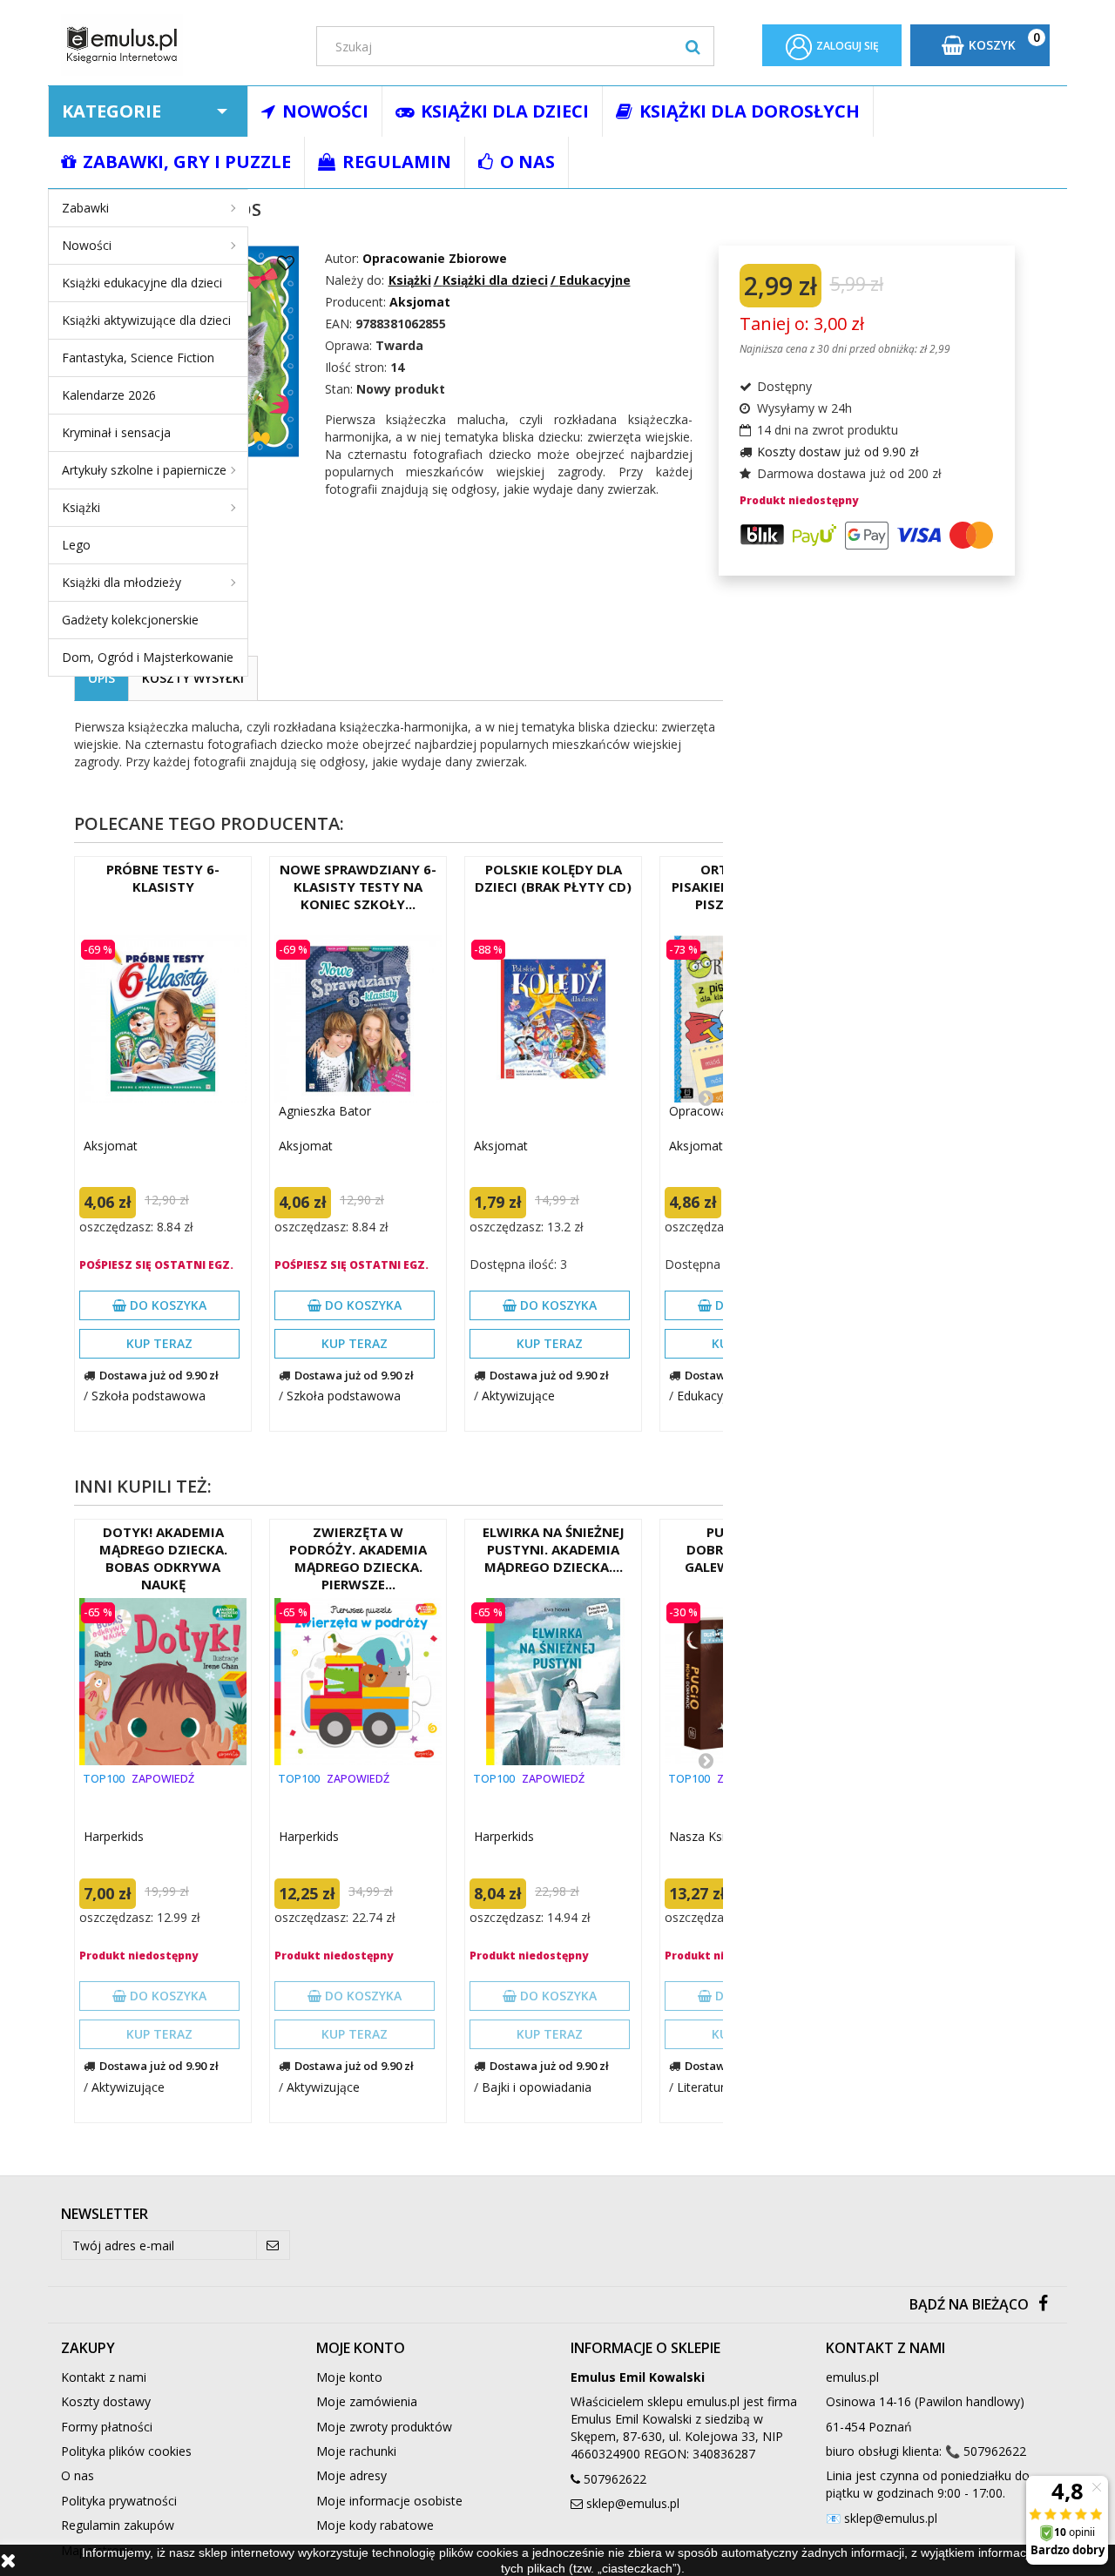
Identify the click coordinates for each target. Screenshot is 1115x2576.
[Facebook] (1043, 2305)
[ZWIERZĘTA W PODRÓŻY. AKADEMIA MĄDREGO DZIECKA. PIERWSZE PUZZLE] (358, 1682)
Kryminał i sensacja (116, 432)
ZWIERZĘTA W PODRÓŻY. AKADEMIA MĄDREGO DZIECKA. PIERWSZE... (358, 1558)
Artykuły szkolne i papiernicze (144, 470)
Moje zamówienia (367, 2401)
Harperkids (114, 1836)
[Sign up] (273, 2245)
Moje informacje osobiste (389, 2501)
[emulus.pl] (176, 45)
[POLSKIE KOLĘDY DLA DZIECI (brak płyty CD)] (553, 1019)
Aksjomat (111, 1146)
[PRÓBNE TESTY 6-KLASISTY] (163, 1019)
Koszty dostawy (106, 2401)
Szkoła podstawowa (149, 1396)
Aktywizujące (518, 1396)
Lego (76, 545)
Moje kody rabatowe (375, 2525)
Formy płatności (107, 2427)
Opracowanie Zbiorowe (435, 258)
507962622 (615, 2479)
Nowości (87, 245)
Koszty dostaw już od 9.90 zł (838, 452)
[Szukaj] (693, 46)
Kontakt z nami (104, 2377)
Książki (81, 507)
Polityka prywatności (119, 2501)
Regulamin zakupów (118, 2525)
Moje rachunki (356, 2451)
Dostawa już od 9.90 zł (159, 1375)
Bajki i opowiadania (537, 2087)
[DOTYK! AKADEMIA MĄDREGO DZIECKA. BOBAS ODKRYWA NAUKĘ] (163, 1682)
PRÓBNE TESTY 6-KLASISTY (163, 878)
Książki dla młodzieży (122, 582)
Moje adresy (351, 2475)
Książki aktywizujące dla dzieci (146, 320)
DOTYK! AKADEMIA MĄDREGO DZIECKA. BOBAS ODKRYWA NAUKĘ (163, 1558)
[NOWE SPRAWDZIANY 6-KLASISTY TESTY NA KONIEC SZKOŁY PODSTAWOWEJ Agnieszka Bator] (358, 1019)
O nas (78, 2475)
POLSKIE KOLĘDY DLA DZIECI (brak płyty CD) (553, 878)
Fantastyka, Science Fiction (138, 357)
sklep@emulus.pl (633, 2503)
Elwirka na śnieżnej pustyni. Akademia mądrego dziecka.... (554, 1549)
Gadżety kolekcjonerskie (130, 620)
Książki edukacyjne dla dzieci (142, 283)
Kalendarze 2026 (109, 395)
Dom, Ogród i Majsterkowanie (148, 657)
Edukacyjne (709, 1396)
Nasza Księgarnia (718, 1836)
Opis (101, 678)
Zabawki (85, 208)
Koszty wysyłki (193, 678)
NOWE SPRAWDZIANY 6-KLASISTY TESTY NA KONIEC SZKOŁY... (358, 887)
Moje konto (349, 2377)
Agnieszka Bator (325, 1111)
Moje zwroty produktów (384, 2427)
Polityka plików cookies (126, 2451)
